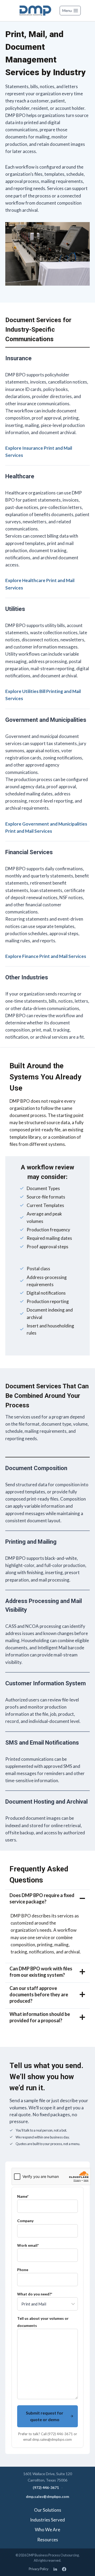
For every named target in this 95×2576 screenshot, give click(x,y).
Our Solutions (48, 2510)
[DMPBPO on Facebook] (64, 2569)
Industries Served (47, 2520)
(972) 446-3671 (46, 2487)
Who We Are (47, 2530)
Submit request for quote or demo (45, 2416)
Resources (48, 2540)
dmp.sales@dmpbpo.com (47, 2496)
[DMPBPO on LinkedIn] (55, 2569)
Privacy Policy (39, 2569)
